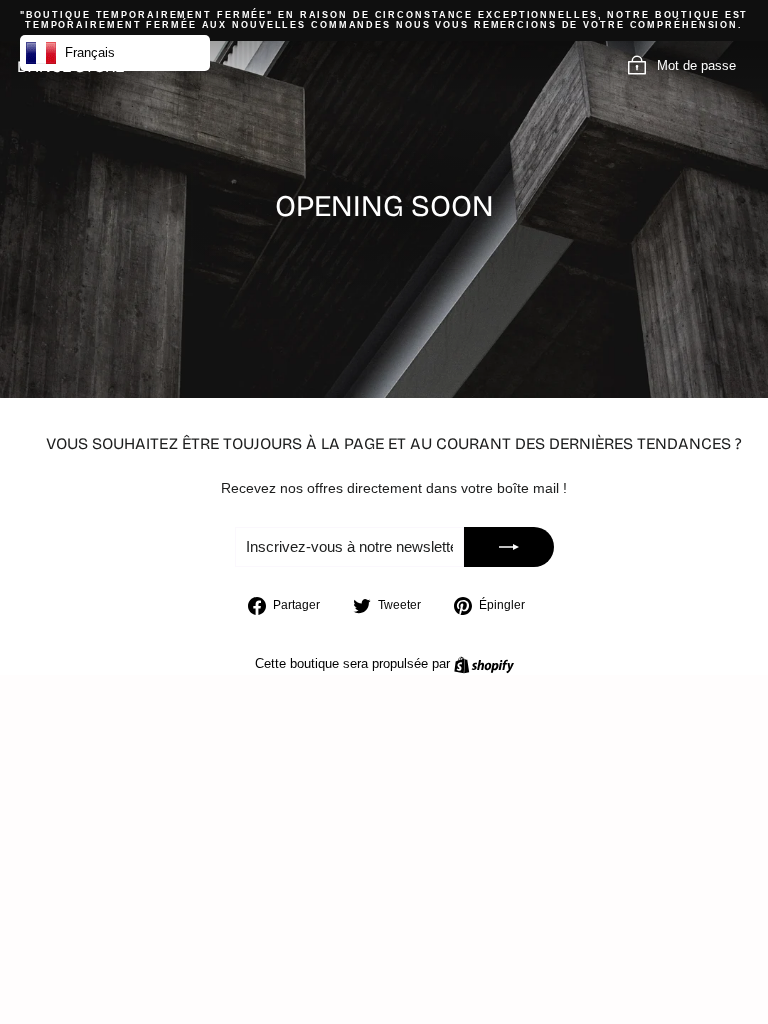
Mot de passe (696, 66)
